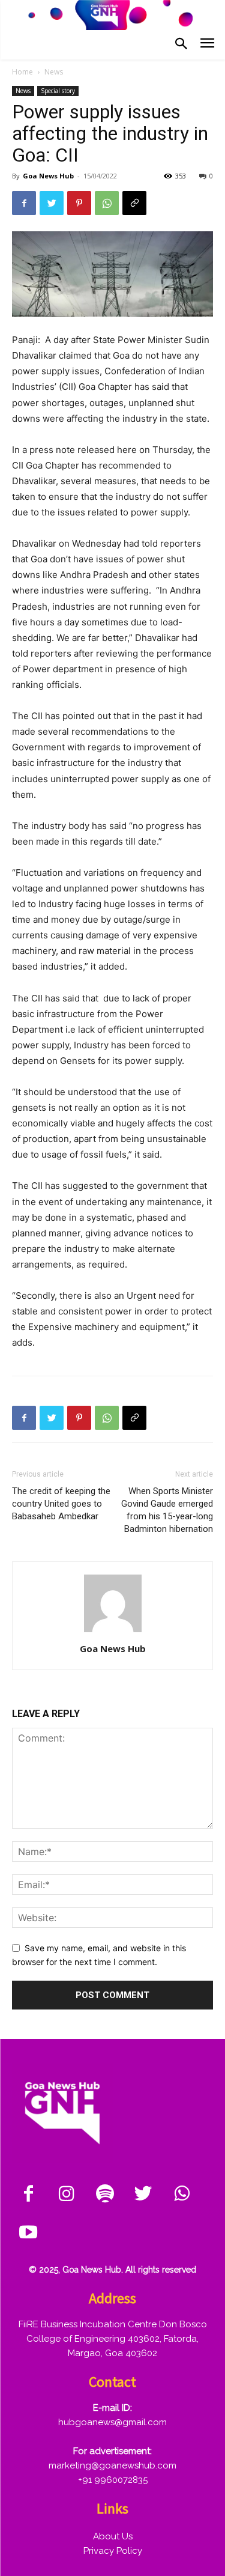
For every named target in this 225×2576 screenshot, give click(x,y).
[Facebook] (24, 203)
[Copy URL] (134, 203)
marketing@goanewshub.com (112, 2465)
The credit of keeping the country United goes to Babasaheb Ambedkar (61, 1504)
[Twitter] (52, 203)
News (54, 72)
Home (22, 72)
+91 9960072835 (113, 2480)
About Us (113, 2536)
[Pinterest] (79, 203)
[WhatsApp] (107, 203)
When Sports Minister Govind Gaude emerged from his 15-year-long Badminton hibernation (167, 1510)
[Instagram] (67, 2195)
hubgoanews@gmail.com (112, 2422)
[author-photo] (113, 1632)
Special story (58, 91)
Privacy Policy (113, 2551)
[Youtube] (28, 2233)
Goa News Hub (48, 176)
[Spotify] (105, 2195)
